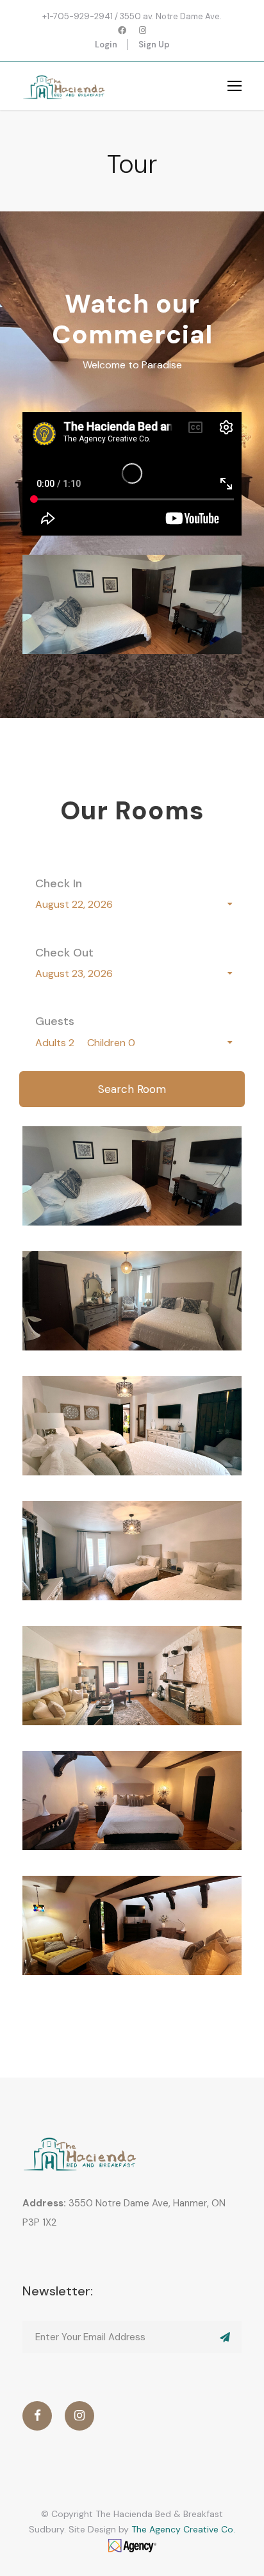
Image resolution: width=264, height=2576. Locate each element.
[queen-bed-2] (132, 603)
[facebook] (122, 30)
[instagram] (143, 30)
